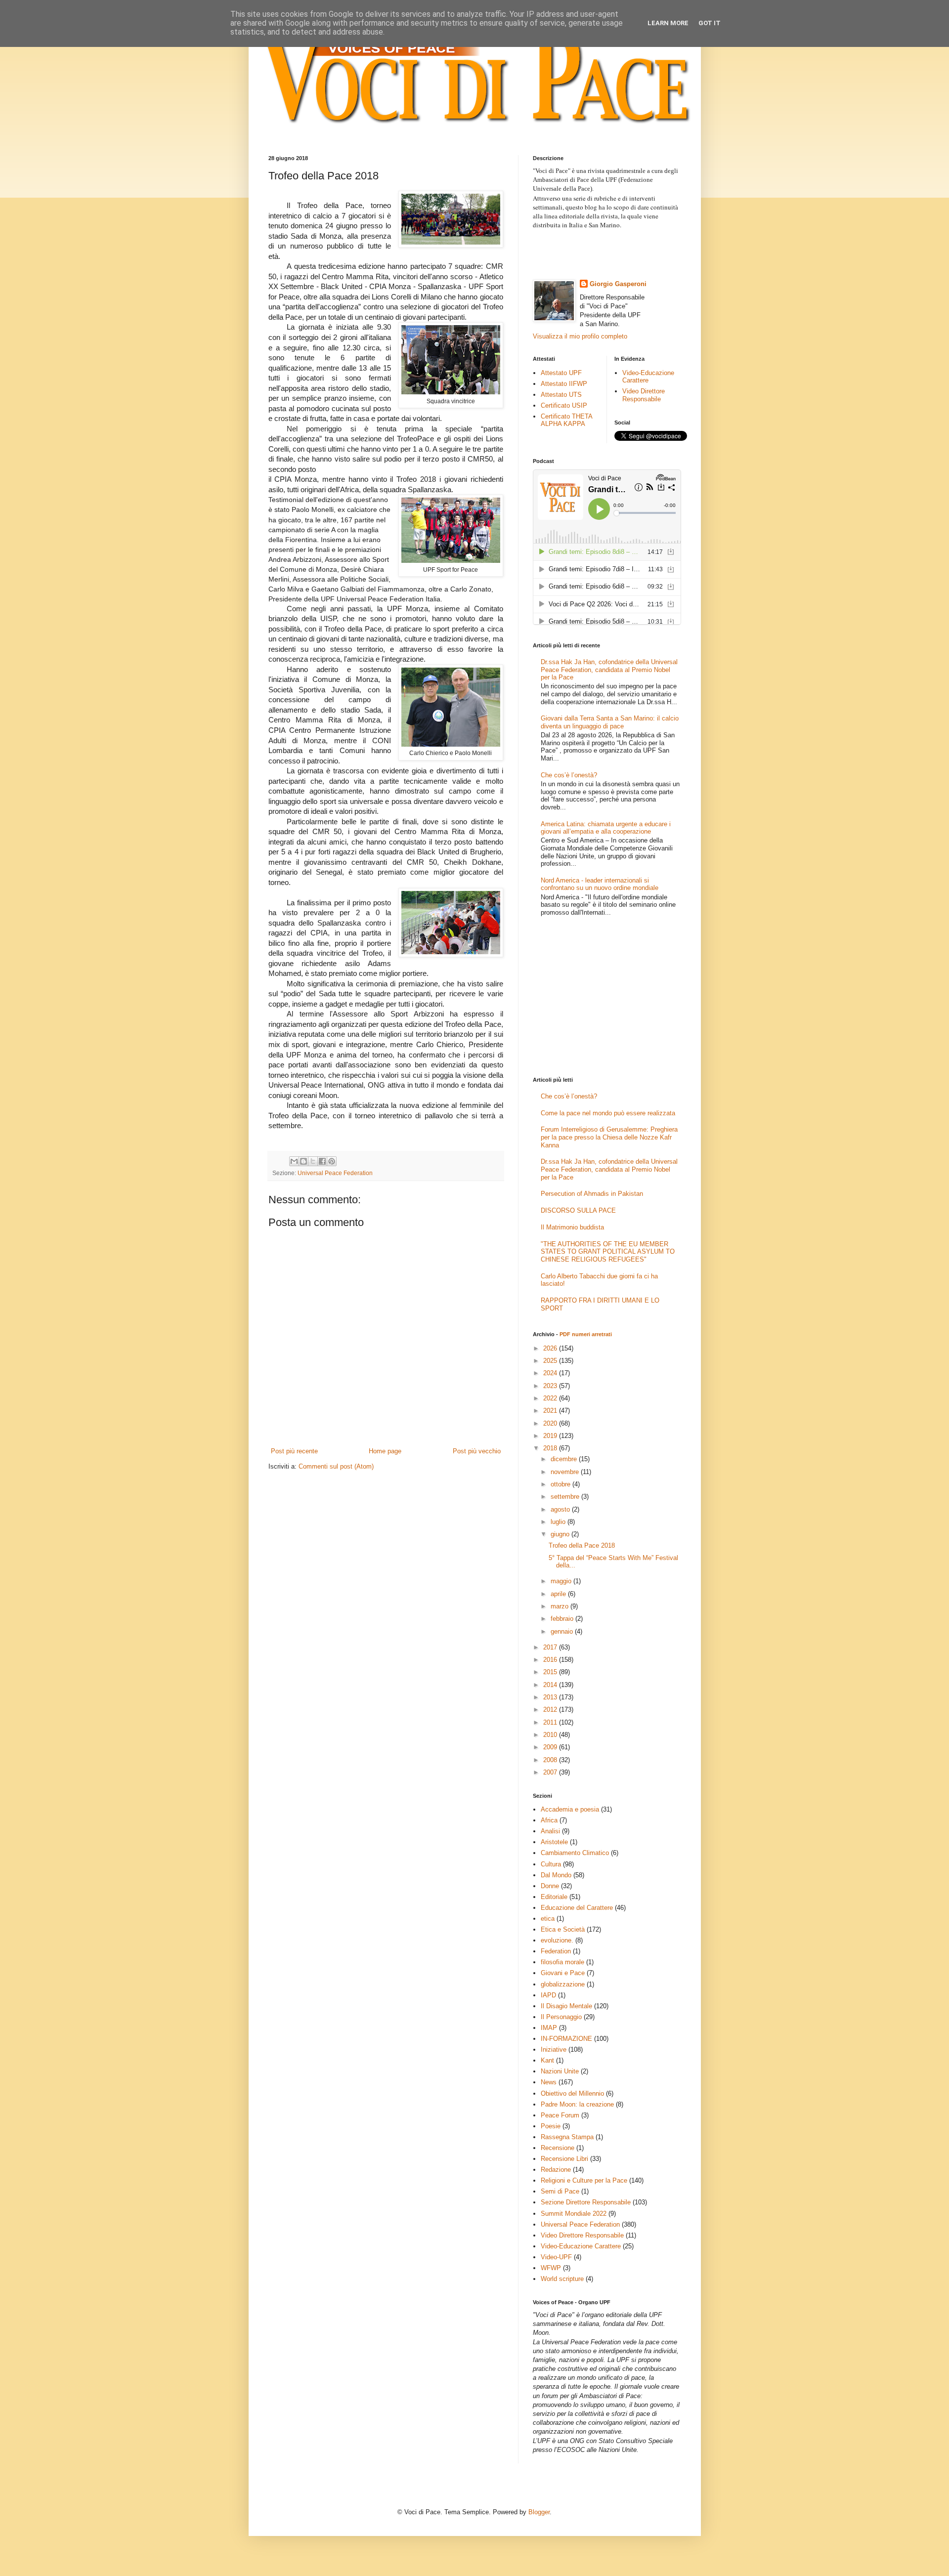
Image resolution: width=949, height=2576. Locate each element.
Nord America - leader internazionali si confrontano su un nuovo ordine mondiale (600, 884)
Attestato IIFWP (564, 384)
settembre (566, 1497)
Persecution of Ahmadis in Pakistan (592, 1194)
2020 (551, 1423)
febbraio (563, 1619)
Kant (547, 2060)
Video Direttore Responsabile (644, 395)
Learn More (668, 23)
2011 (551, 1722)
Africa (549, 1820)
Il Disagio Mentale (566, 2006)
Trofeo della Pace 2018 (582, 1545)
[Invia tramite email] (294, 1161)
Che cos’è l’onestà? (569, 775)
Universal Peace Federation (335, 1173)
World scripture (562, 2279)
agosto (561, 1509)
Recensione (558, 2148)
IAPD (548, 1995)
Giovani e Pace (563, 1973)
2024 (551, 1373)
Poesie (551, 2126)
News (549, 2082)
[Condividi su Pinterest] (332, 1161)
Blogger (539, 2512)
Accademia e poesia (570, 1809)
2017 (551, 1647)
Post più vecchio (477, 1451)
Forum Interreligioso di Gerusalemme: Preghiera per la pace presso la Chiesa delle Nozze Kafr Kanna (609, 1137)
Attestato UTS (561, 395)
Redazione (556, 2170)
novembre (566, 1472)
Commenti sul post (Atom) (336, 1466)
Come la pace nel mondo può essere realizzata (608, 1113)
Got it (710, 23)
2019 (551, 1436)
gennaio (563, 1631)
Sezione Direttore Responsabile (586, 2202)
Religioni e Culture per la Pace (584, 2180)
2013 (551, 1697)
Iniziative (554, 2049)
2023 (551, 1386)
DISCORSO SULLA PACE (578, 1210)
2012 (551, 1710)
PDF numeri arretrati (586, 1334)
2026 (551, 1348)
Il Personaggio (561, 2017)
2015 (551, 1672)
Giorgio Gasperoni (618, 284)
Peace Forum (560, 2115)
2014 (551, 1685)
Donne (550, 1886)
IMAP (549, 2028)
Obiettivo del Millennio (572, 2093)
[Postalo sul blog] (303, 1161)
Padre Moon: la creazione (577, 2104)
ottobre (561, 1484)
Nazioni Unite (560, 2071)
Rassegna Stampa (567, 2137)
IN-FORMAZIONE (566, 2039)
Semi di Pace (560, 2191)
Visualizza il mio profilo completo (580, 336)
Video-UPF (556, 2257)
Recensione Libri (564, 2159)
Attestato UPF (561, 373)
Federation (556, 1951)
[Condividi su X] (313, 1161)
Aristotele (554, 1842)
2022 (551, 1398)
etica (548, 1919)
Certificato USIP (564, 405)
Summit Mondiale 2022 (574, 2214)
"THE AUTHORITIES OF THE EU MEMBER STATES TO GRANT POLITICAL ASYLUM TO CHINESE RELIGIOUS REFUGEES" (608, 1252)
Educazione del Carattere (577, 1908)
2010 (551, 1735)
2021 (551, 1411)
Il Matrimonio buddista (572, 1227)
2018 (551, 1448)
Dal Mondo (556, 1875)
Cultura (551, 1864)
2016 (551, 1660)
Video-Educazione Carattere (648, 377)
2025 (551, 1361)
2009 (551, 1747)
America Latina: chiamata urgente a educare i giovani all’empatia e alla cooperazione (606, 828)
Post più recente (294, 1451)
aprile (559, 1594)
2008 (551, 1760)
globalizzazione (563, 1984)
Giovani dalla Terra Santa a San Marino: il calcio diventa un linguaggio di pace (610, 722)
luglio (559, 1522)
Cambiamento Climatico (575, 1853)
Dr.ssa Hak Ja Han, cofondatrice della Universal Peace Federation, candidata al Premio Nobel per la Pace (609, 670)
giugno (561, 1534)
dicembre (565, 1459)
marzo (561, 1606)
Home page (385, 1451)
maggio (562, 1581)
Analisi (550, 1831)
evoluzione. (557, 1940)
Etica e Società (563, 1929)
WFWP (551, 2268)
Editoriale (554, 1897)
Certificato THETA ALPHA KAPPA (566, 420)
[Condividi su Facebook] (322, 1161)
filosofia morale (562, 1962)
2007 (551, 1772)
